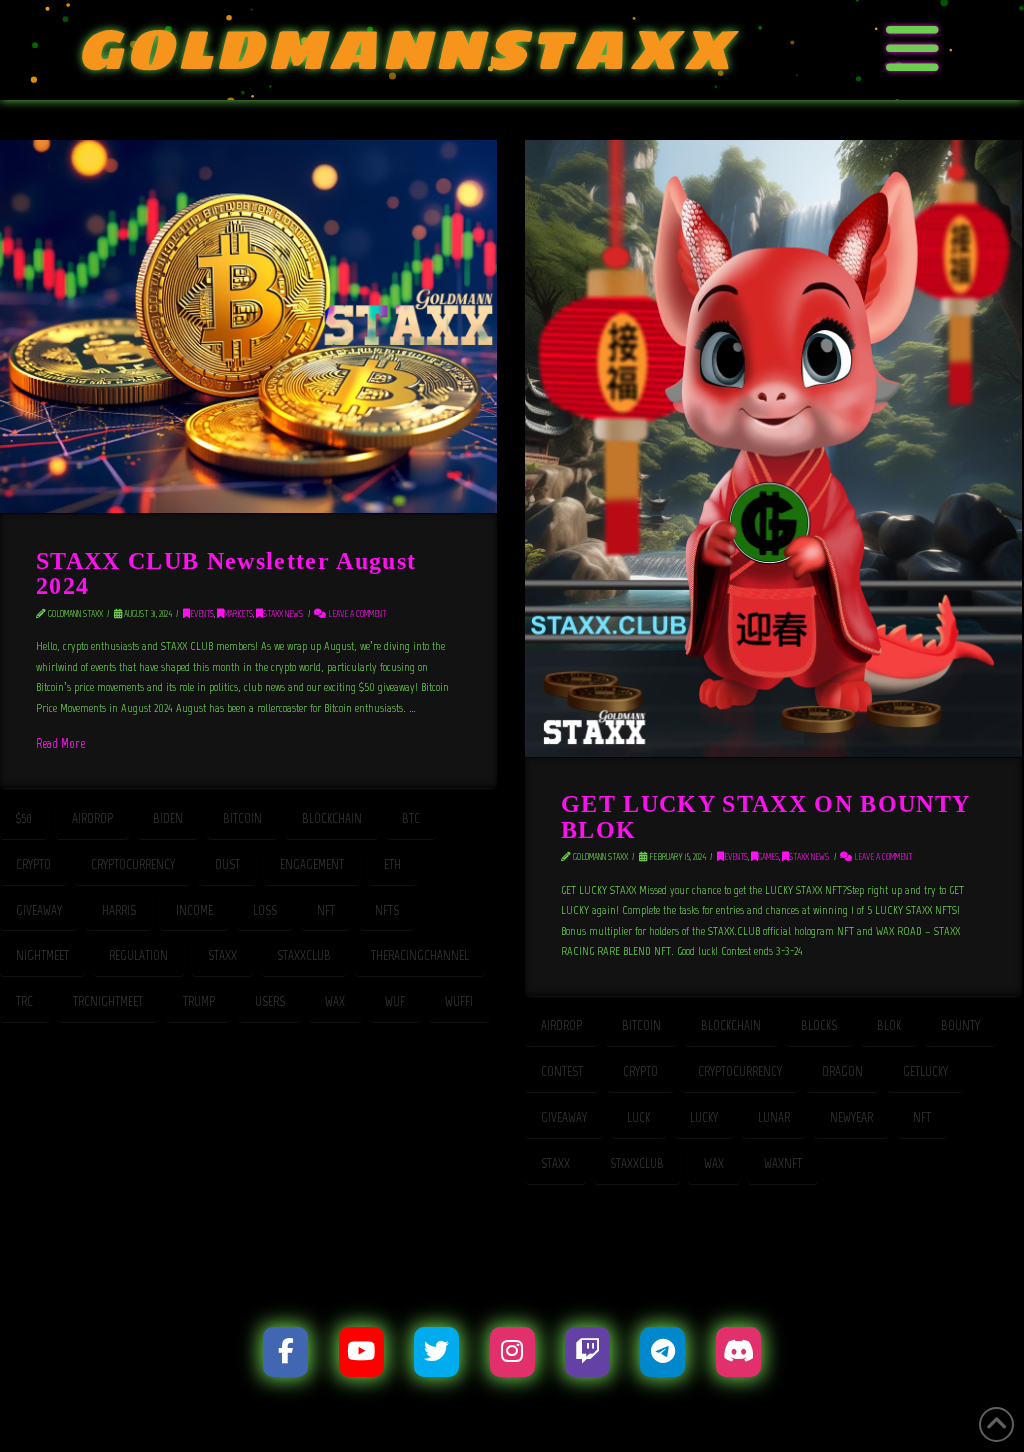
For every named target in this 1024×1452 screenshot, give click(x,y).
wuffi (459, 1001)
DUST (227, 864)
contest (562, 1071)
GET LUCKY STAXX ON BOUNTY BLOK (765, 816)
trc (24, 1001)
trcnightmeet (108, 1001)
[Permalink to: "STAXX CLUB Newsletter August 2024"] (248, 326)
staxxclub (304, 955)
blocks (819, 1025)
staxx (222, 955)
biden (168, 818)
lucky (704, 1117)
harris (119, 910)
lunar (774, 1117)
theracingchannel (420, 955)
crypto (33, 864)
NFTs (387, 910)
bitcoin (242, 818)
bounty (960, 1025)
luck (638, 1117)
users (270, 1001)
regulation (138, 955)
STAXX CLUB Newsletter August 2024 (226, 573)
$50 (24, 818)
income (194, 910)
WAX (335, 1001)
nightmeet (42, 955)
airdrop (92, 818)
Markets (238, 613)
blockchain (332, 818)
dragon (842, 1071)
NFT (326, 910)
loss (265, 910)
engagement (312, 864)
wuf (395, 1001)
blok (889, 1025)
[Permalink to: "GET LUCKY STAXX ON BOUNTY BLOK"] (773, 448)
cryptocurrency (133, 864)
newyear (851, 1117)
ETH (392, 864)
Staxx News (283, 613)
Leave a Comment (356, 613)
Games (768, 856)
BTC (411, 818)
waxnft (783, 1163)
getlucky (925, 1071)
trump (199, 1001)
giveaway (39, 910)
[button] (913, 50)
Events (202, 613)
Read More (60, 743)
